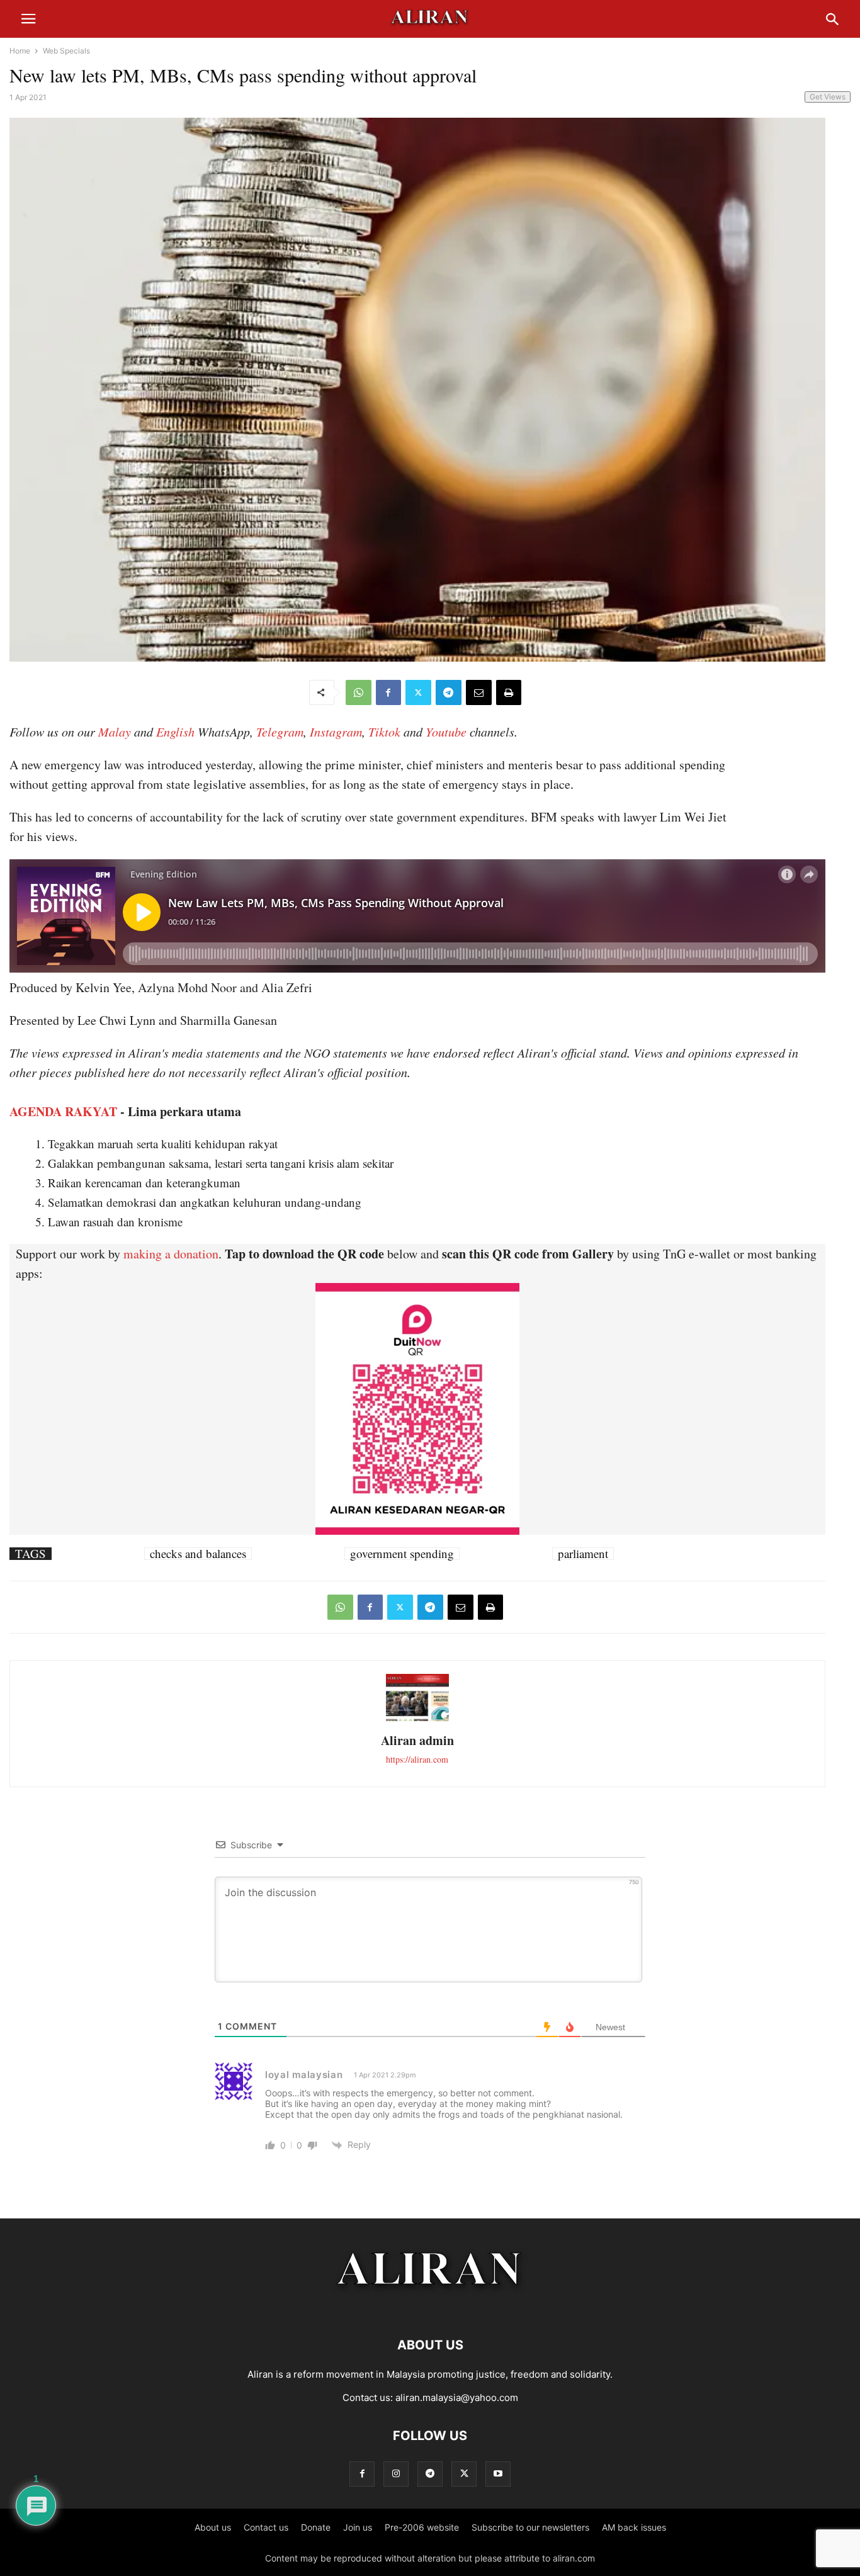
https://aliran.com (417, 1759)
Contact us (266, 2527)
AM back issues (634, 2527)
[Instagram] (396, 2474)
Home (20, 51)
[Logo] (430, 2307)
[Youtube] (498, 2474)
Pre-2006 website (422, 2527)
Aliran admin (417, 1740)
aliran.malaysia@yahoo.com (457, 2398)
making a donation (171, 1254)
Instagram (336, 732)
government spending (402, 1554)
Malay (115, 732)
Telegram (280, 732)
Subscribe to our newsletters (530, 2527)
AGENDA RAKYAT (63, 1111)
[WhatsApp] (359, 692)
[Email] (479, 692)
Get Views (828, 97)
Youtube (446, 732)
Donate (316, 2527)
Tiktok (384, 732)
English (175, 732)
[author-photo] (417, 1720)
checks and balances (198, 1554)
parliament (583, 1554)
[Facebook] (388, 692)
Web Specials (66, 51)
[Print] (509, 692)
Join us (358, 2527)
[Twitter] (418, 692)
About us (213, 2527)
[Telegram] (449, 692)
